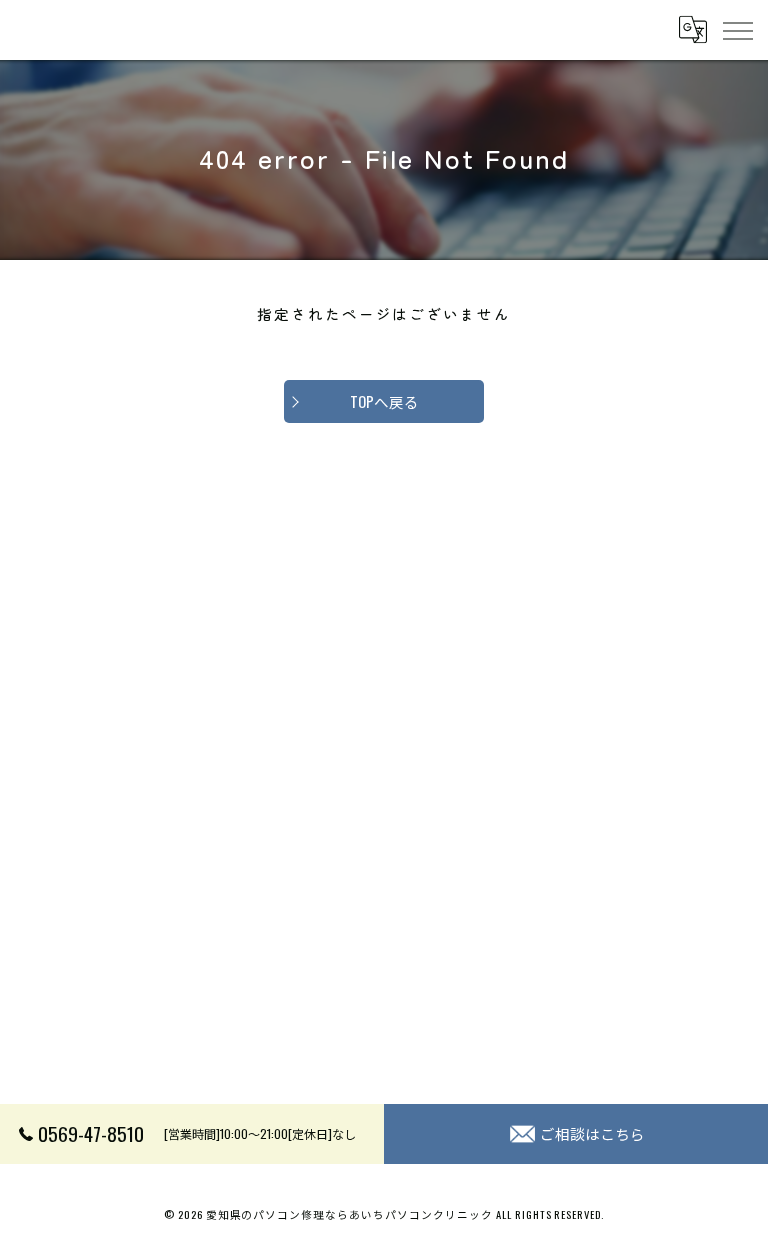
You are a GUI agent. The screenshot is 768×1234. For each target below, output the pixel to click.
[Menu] (737, 30)
